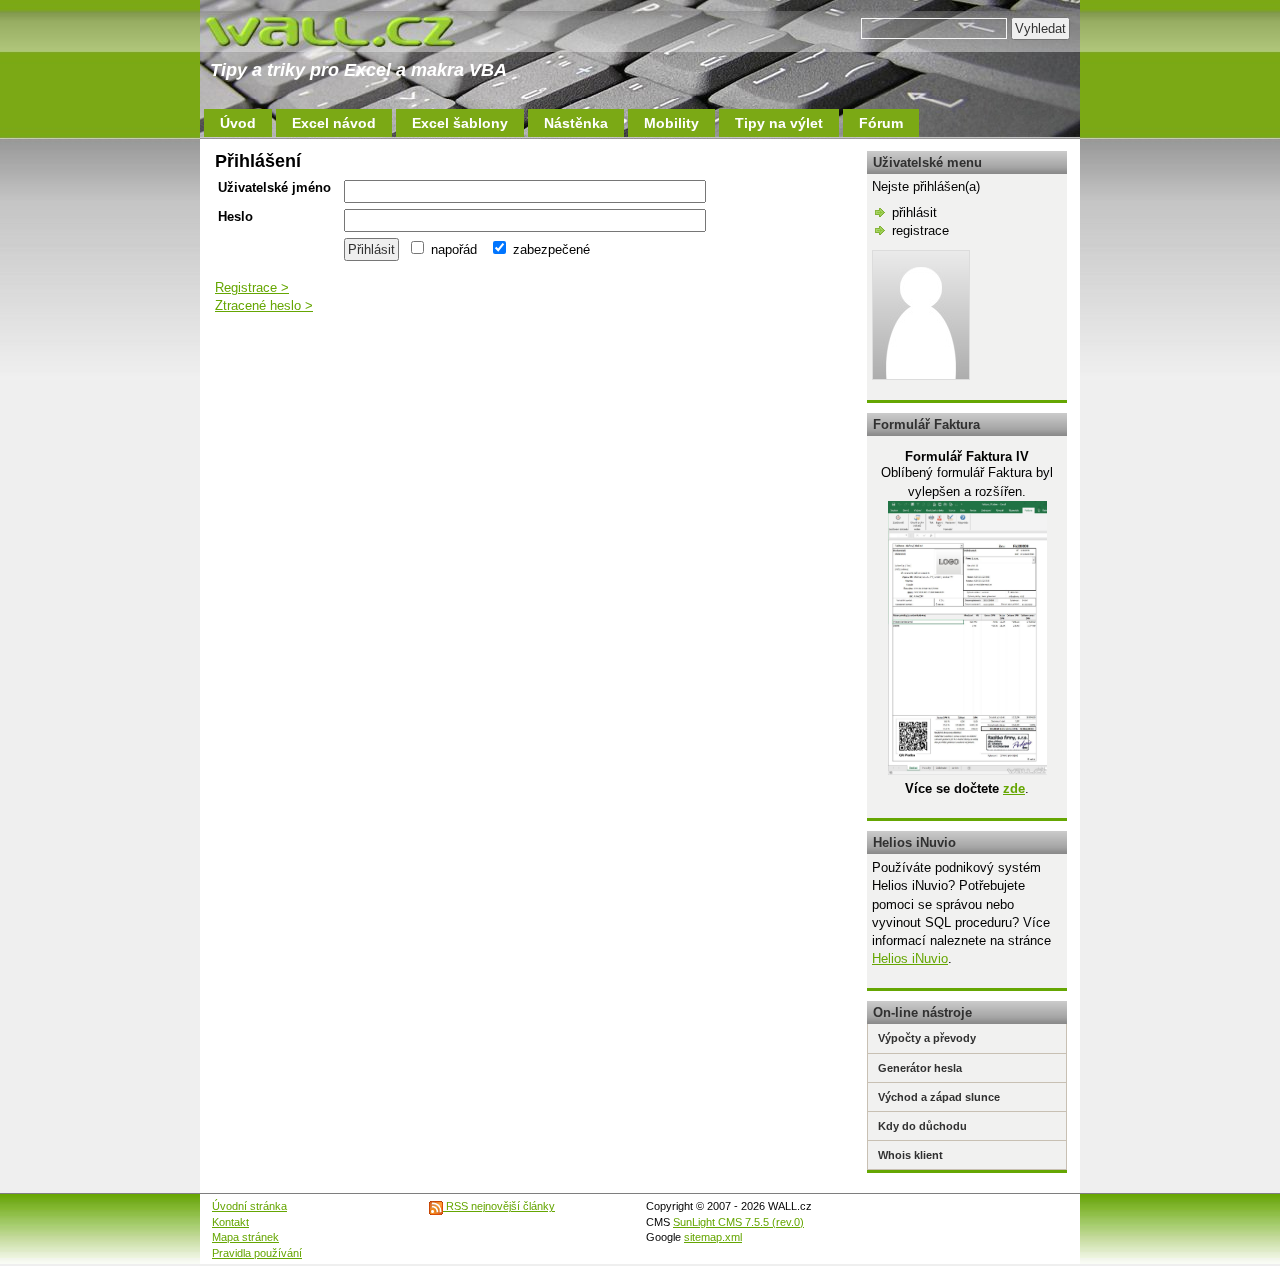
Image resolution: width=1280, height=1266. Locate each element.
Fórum (881, 123)
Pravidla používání (257, 1253)
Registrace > (252, 287)
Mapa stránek (245, 1237)
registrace (920, 230)
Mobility (671, 123)
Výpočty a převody (927, 1038)
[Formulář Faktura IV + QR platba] (967, 770)
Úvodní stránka (249, 1206)
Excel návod (334, 123)
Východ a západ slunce (939, 1097)
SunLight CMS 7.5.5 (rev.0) (738, 1222)
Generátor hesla (920, 1068)
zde (1014, 788)
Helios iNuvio (910, 958)
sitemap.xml (713, 1237)
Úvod (238, 123)
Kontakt (230, 1222)
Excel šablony (460, 123)
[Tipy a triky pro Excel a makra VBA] (350, 30)
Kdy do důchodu (922, 1126)
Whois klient (910, 1155)
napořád (452, 249)
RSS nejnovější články (499, 1206)
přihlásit (914, 212)
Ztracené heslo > (264, 305)
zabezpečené (549, 249)
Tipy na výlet (779, 123)
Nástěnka (576, 123)
